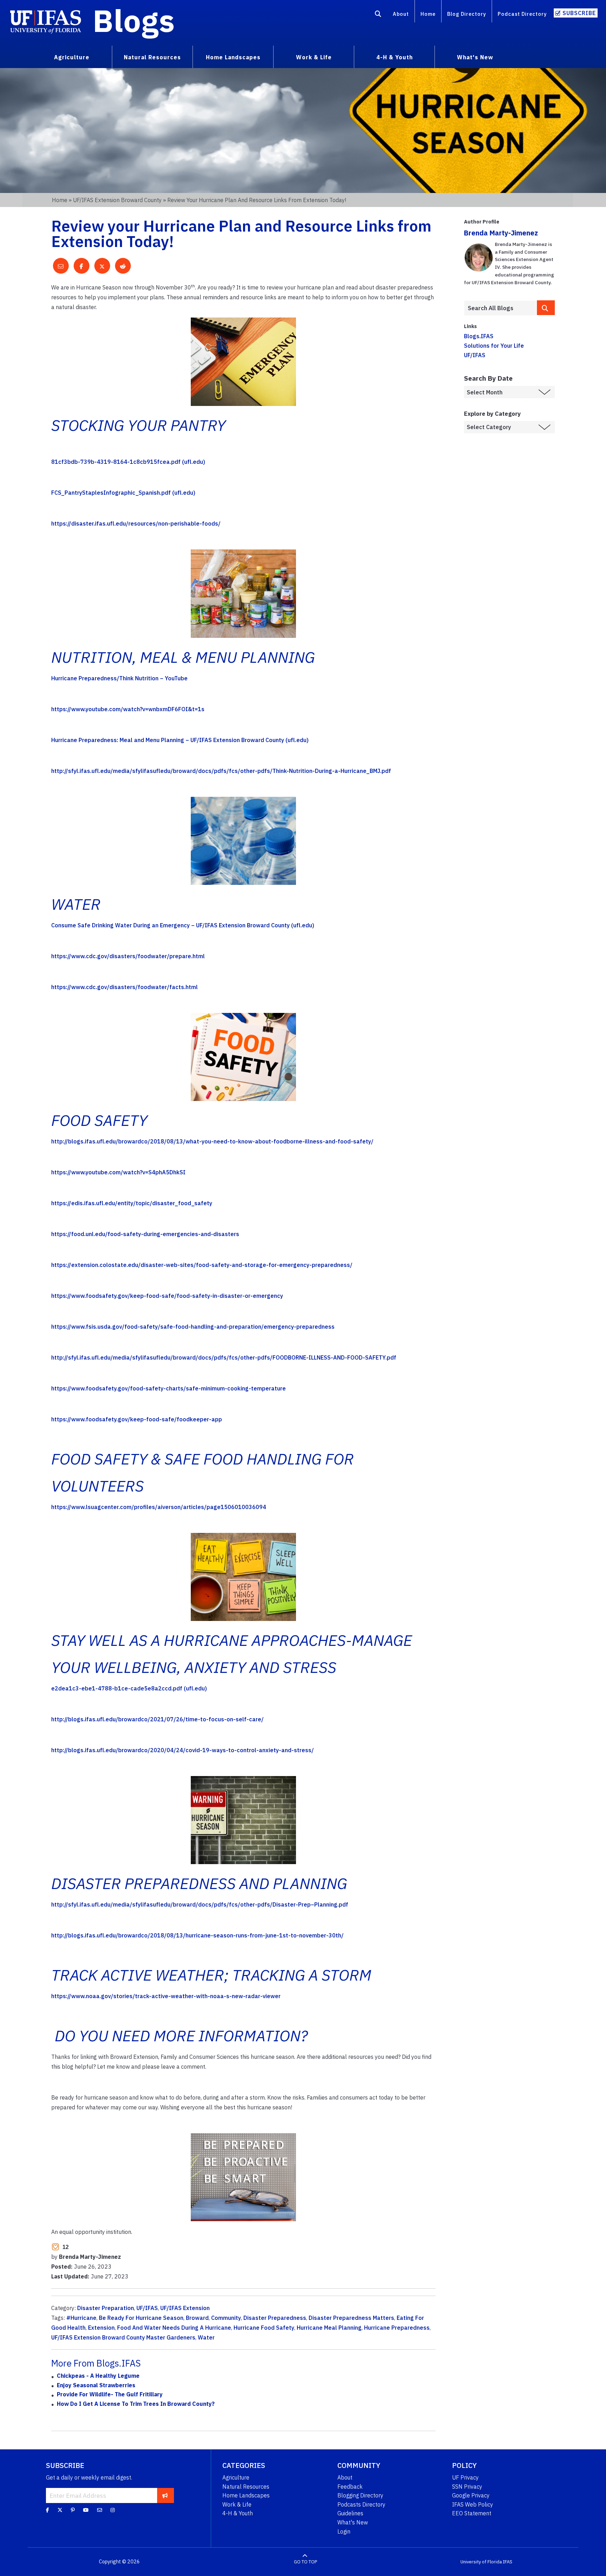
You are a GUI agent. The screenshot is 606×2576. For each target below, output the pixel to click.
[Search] (378, 15)
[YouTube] (86, 2510)
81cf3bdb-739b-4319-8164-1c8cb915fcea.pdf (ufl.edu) (128, 462)
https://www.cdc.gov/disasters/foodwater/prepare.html (128, 956)
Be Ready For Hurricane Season (141, 2318)
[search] (546, 308)
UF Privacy (465, 2477)
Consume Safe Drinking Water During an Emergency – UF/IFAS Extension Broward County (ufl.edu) (183, 925)
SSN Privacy (467, 2487)
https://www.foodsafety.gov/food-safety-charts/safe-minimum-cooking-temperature (169, 1388)
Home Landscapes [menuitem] (233, 57)
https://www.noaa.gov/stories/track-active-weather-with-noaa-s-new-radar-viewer (166, 1996)
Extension (101, 2328)
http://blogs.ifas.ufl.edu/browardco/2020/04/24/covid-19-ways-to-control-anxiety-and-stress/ (183, 1750)
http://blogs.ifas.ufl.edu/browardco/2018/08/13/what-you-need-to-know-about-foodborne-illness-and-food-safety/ (212, 1141)
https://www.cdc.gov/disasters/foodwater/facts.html (124, 987)
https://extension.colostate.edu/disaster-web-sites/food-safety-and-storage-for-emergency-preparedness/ (202, 1265)
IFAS (508, 2562)
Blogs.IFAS (479, 336)
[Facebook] (48, 2510)
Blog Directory (467, 14)
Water (206, 2337)
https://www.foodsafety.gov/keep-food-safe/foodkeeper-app (137, 1419)
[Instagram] (113, 2510)
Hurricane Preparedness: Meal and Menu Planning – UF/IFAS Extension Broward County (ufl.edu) (180, 740)
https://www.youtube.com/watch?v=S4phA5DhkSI (118, 1172)
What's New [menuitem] (475, 57)
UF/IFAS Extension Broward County (117, 200)
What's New (353, 2522)
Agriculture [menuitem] (72, 57)
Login (344, 2531)
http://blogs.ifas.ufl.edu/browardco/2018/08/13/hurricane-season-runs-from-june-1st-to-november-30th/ (197, 1935)
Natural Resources (246, 2487)
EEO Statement (472, 2513)
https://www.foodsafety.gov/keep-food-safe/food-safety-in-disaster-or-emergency (167, 1296)
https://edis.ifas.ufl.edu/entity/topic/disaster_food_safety (132, 1203)
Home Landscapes (246, 2495)
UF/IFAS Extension (185, 2308)
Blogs (134, 20)
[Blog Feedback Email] (100, 2510)
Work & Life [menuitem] (314, 57)
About (401, 14)
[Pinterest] (73, 2510)
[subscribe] (165, 2495)
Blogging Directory (360, 2495)
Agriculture (236, 2477)
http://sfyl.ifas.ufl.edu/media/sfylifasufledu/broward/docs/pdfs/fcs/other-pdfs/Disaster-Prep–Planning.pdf (200, 1904)
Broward (197, 2318)
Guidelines (350, 2513)
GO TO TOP (305, 2562)
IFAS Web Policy (473, 2504)
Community (226, 2318)
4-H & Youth (238, 2513)
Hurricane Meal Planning (329, 2328)
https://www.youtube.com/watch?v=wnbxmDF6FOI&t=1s (128, 709)
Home (428, 14)
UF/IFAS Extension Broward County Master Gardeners (123, 2337)
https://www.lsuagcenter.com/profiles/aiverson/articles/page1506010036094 (159, 1507)
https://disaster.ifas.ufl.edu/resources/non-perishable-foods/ (136, 523)
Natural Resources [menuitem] (152, 57)
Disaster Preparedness (275, 2318)
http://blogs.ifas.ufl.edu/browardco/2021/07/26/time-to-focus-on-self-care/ (157, 1719)
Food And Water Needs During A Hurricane (174, 2328)
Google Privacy (471, 2495)
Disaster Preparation (106, 2308)
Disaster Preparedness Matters (351, 2318)
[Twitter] (60, 2510)
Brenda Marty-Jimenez (501, 233)
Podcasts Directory (361, 2504)
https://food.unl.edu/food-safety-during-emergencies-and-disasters (145, 1234)
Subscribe (579, 13)
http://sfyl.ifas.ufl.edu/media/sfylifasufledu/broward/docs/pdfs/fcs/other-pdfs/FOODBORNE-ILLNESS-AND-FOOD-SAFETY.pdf (224, 1357)
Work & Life (237, 2504)
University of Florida (481, 2562)
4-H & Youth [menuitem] (395, 57)
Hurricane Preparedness (397, 2328)
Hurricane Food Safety (264, 2328)
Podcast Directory (522, 14)
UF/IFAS (147, 2308)
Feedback (350, 2487)
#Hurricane (81, 2318)
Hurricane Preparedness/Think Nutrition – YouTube (119, 678)
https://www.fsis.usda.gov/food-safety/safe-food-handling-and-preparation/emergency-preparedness (193, 1327)
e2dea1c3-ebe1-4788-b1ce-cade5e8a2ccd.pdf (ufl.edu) (129, 1688)
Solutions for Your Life (494, 346)
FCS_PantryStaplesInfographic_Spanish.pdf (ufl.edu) (123, 493)
